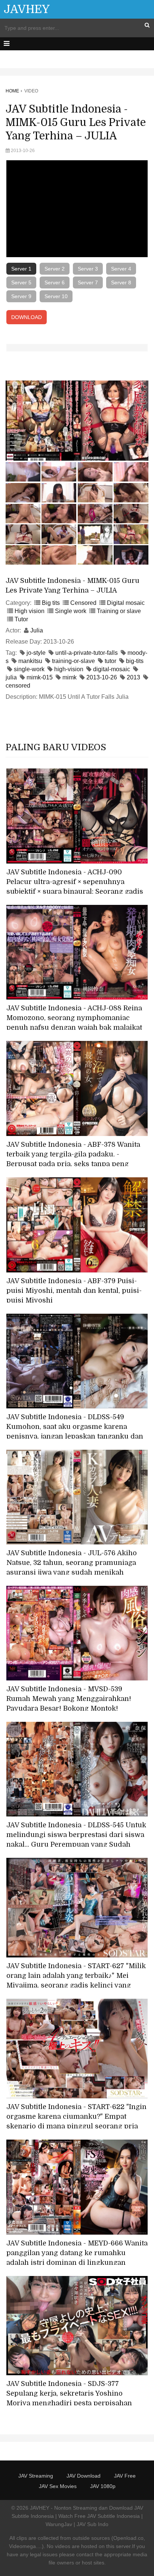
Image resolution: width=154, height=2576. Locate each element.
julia (11, 677)
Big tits (51, 603)
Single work (71, 611)
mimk (70, 677)
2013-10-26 (102, 677)
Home (12, 91)
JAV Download (84, 2476)
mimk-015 (40, 677)
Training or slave (119, 611)
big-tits (135, 661)
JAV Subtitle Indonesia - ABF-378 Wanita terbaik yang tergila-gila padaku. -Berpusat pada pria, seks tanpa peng (73, 1154)
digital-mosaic (112, 669)
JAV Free (125, 2476)
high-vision (69, 669)
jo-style (36, 653)
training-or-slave (73, 661)
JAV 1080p (103, 2486)
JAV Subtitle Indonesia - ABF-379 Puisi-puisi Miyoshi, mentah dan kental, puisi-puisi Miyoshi (74, 1291)
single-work (29, 669)
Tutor (21, 619)
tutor (110, 661)
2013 (133, 677)
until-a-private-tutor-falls (87, 653)
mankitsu (30, 661)
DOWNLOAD (27, 317)
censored (18, 686)
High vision (30, 611)
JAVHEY (27, 9)
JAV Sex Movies (58, 2486)
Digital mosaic (126, 603)
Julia (37, 630)
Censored (83, 603)
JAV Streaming (36, 2476)
